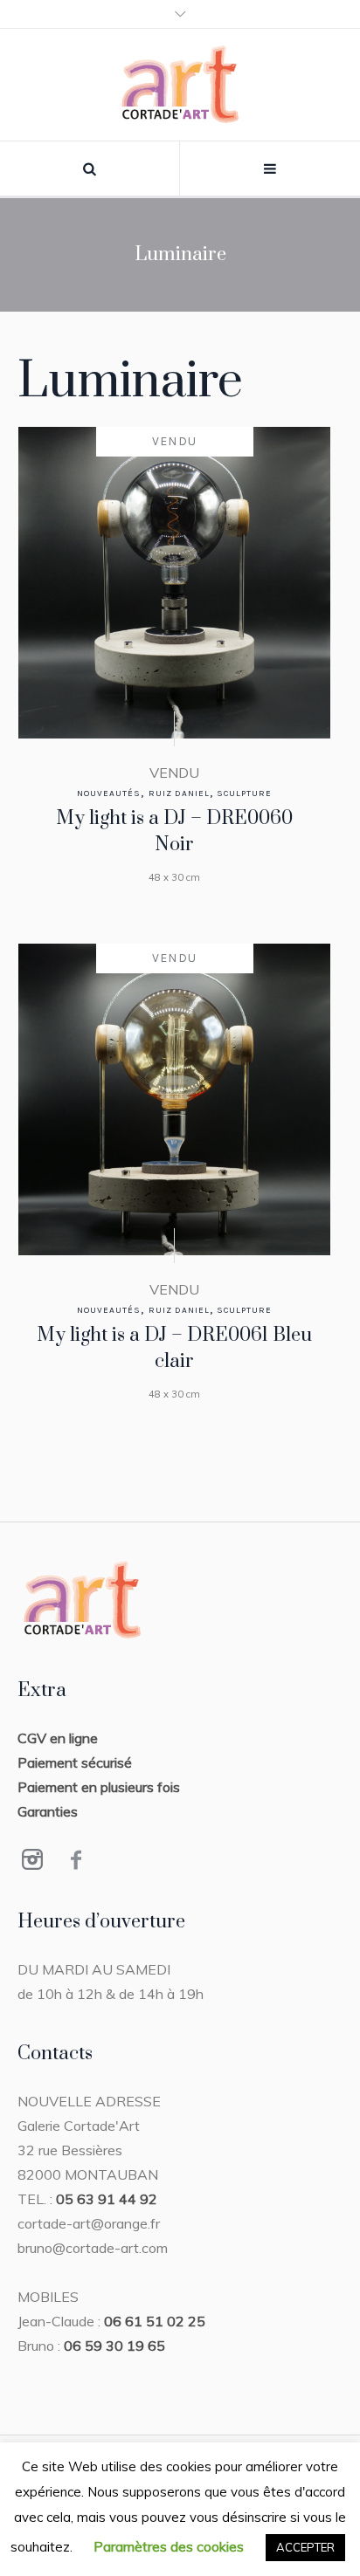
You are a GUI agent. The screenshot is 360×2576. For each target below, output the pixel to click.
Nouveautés (109, 793)
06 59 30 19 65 (114, 2346)
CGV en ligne (58, 1738)
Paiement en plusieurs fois (99, 1787)
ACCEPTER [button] (305, 2547)
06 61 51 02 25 (155, 2321)
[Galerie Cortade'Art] (180, 85)
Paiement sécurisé (75, 1762)
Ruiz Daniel (179, 793)
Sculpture (244, 793)
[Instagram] (32, 1859)
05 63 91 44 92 (107, 2199)
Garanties (48, 1811)
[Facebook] (76, 1859)
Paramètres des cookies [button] (169, 2546)
